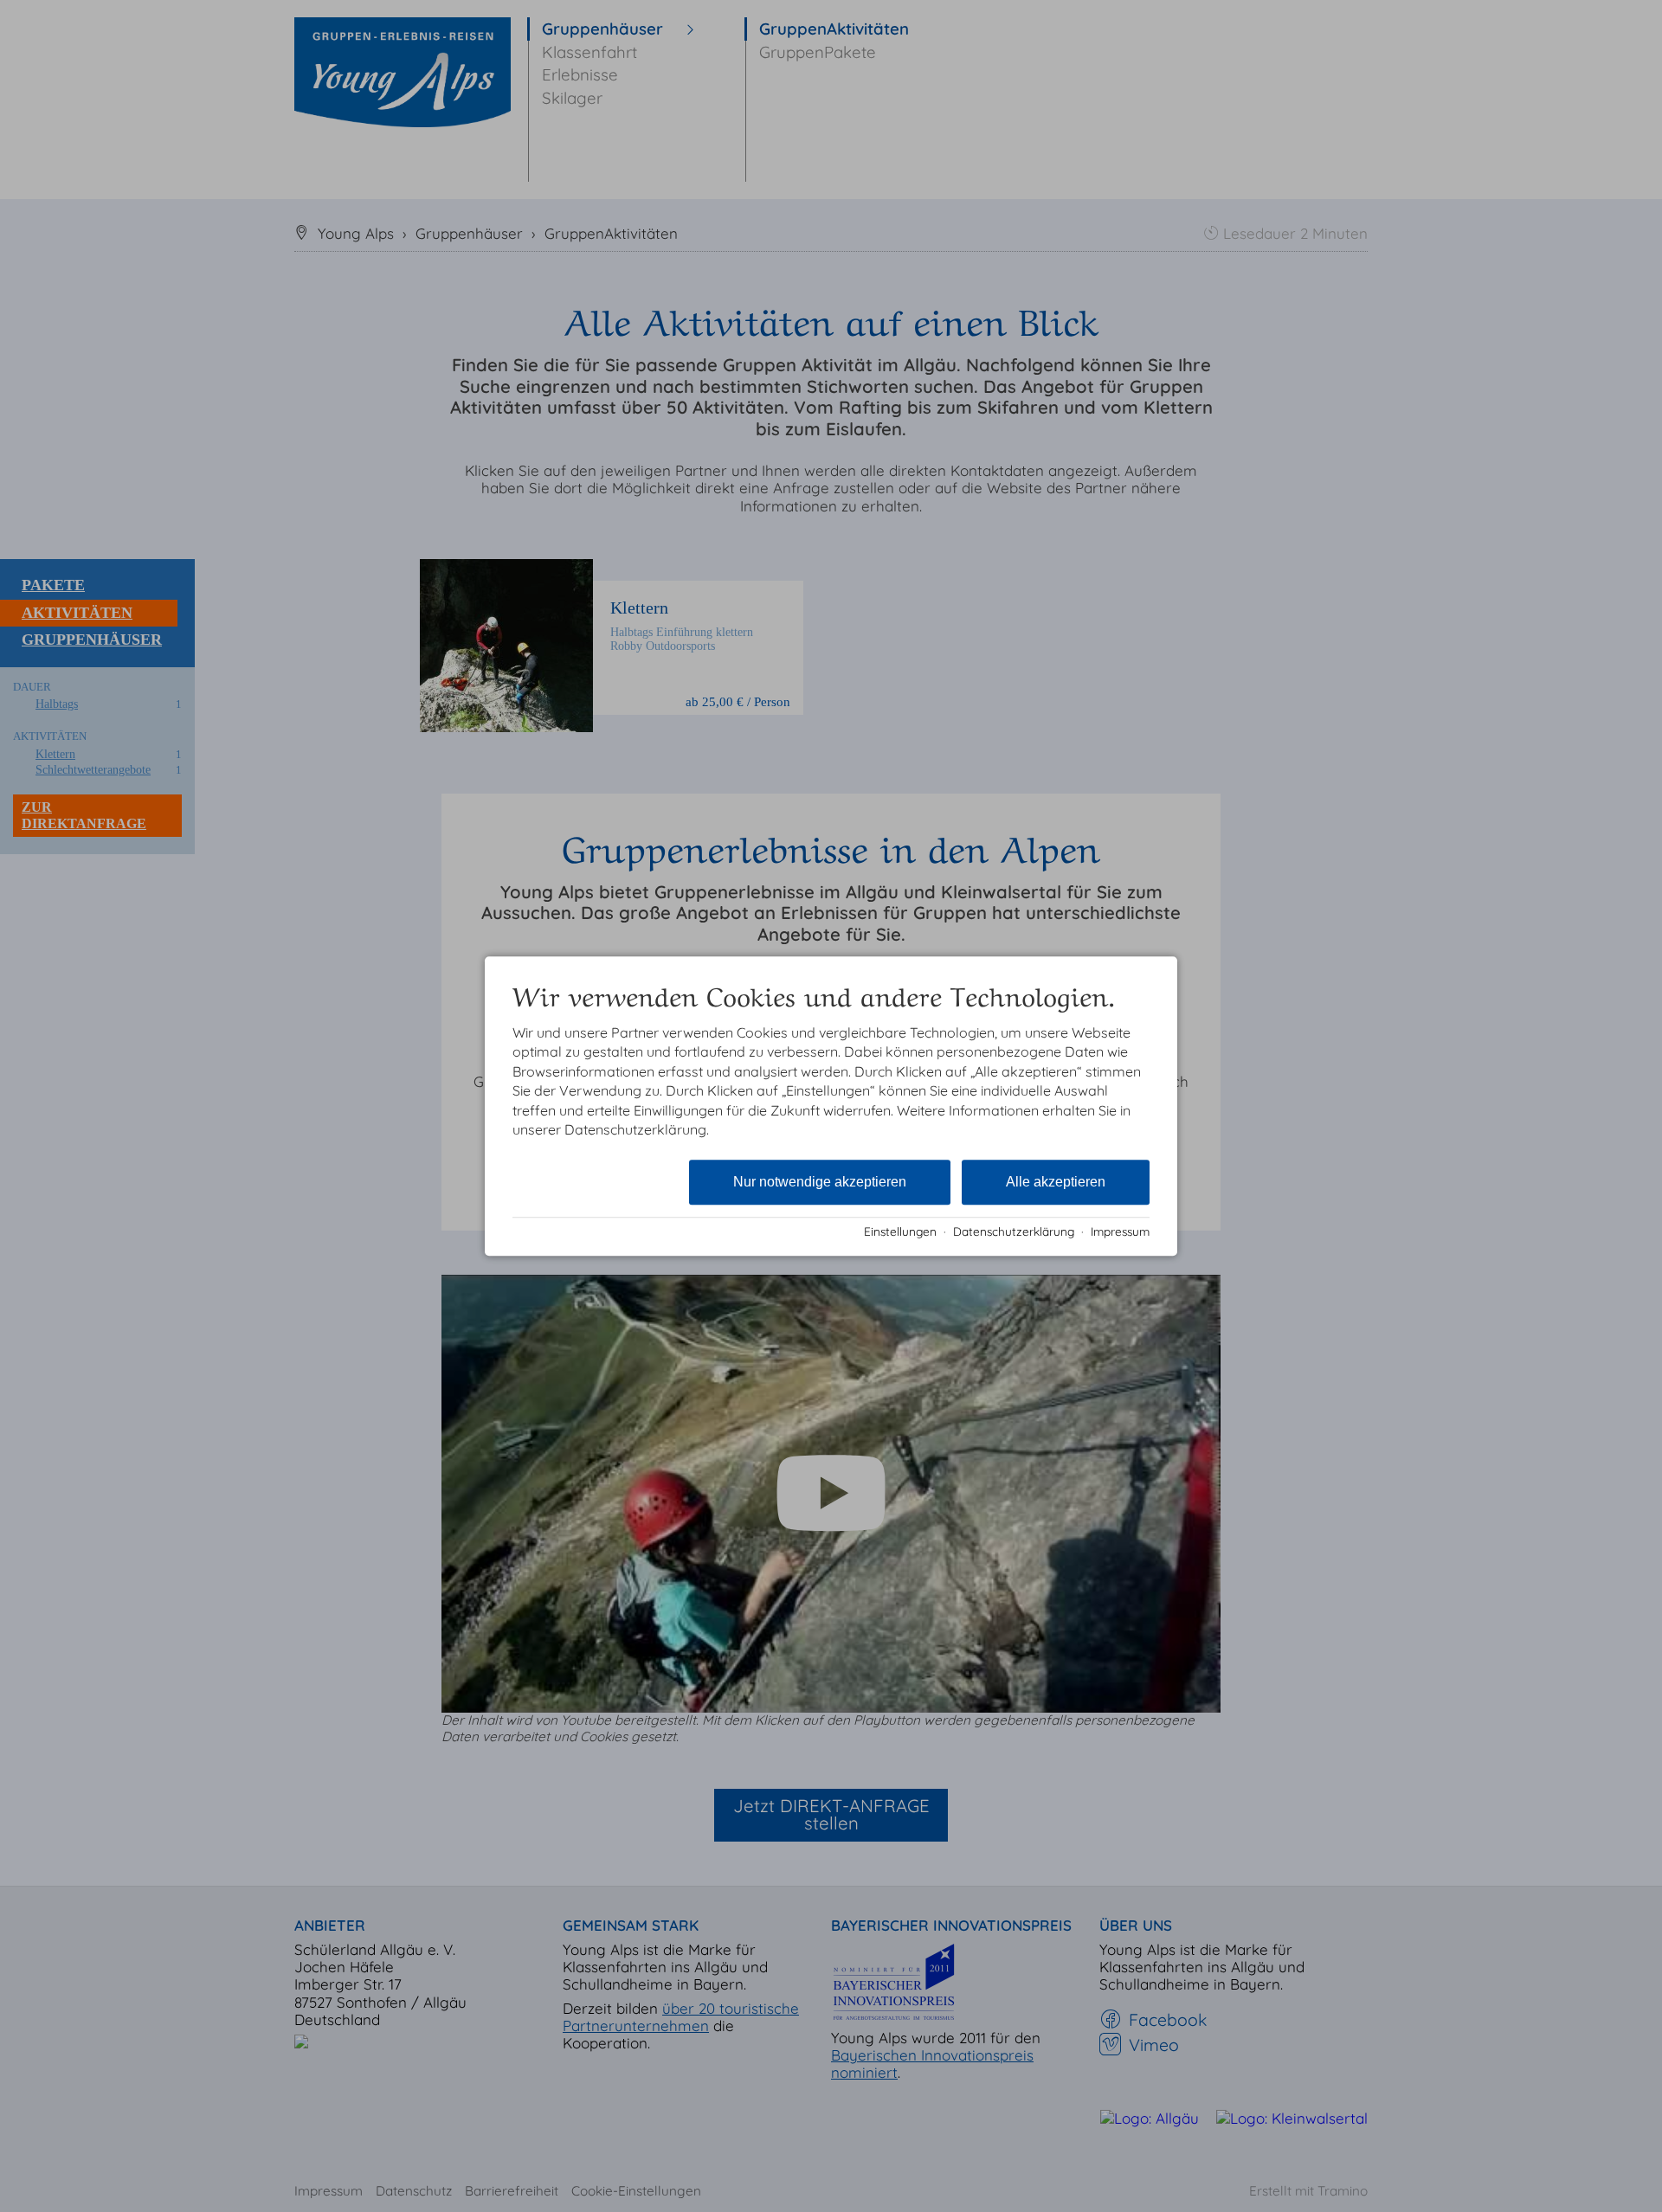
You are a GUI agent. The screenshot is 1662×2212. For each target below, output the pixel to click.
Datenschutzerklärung (1014, 1231)
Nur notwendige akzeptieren (820, 1183)
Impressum (1120, 1231)
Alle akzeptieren (1056, 1183)
